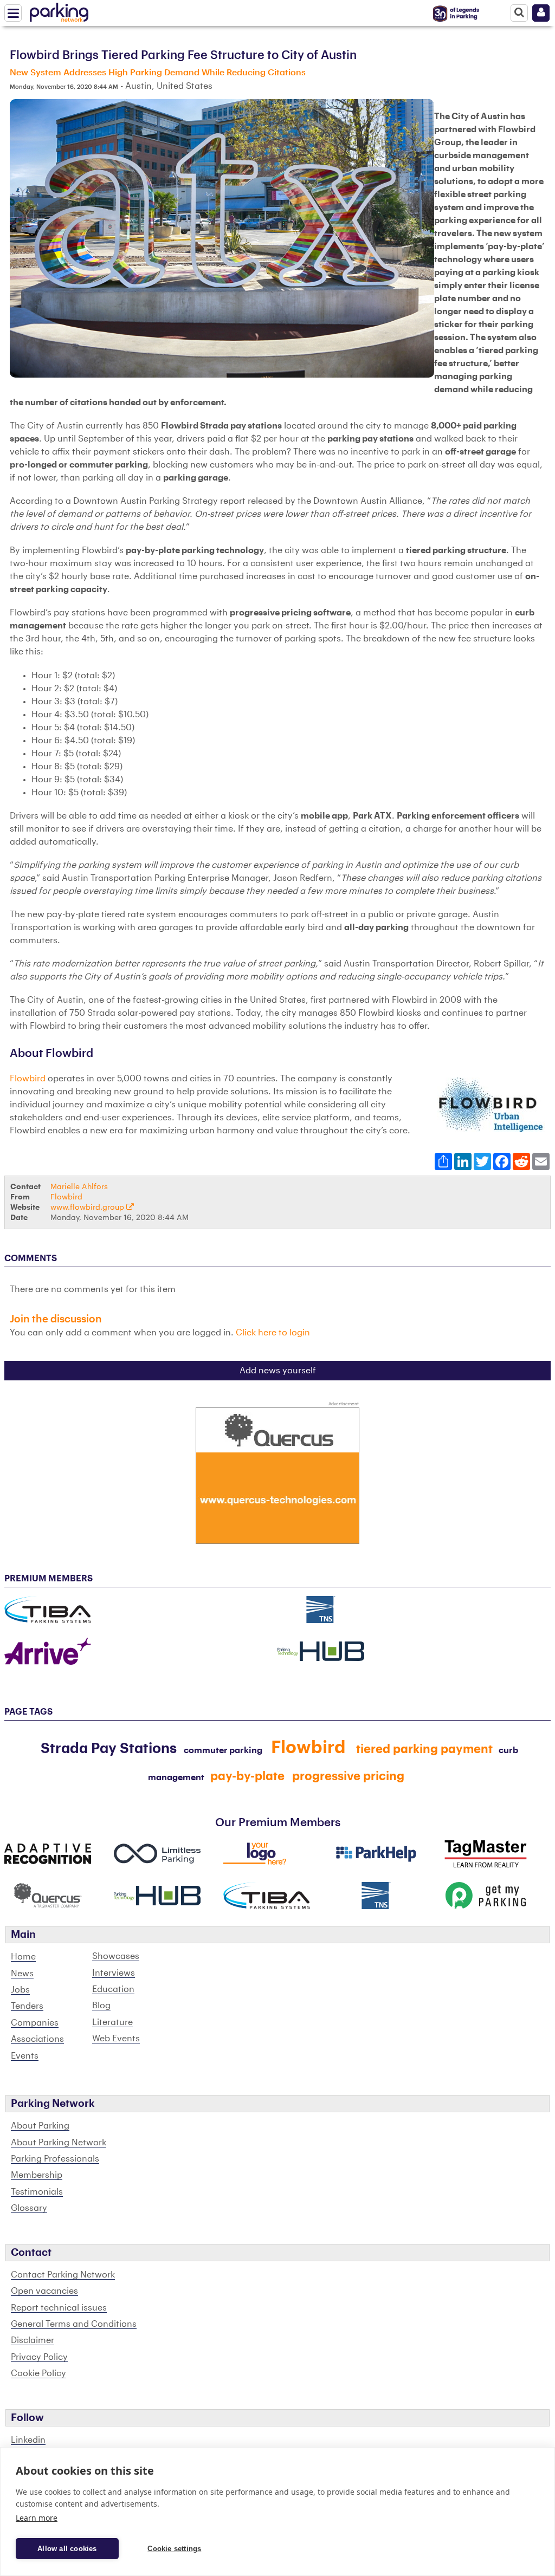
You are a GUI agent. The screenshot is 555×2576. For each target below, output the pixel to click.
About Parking (40, 2126)
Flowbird (28, 1079)
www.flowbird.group (88, 1207)
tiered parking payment (424, 1749)
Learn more (37, 2518)
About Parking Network (59, 2143)
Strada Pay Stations (109, 1749)
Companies (35, 2023)
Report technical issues (59, 2308)
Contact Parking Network (63, 2275)
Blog (101, 2006)
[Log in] (541, 13)
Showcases (116, 1956)
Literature (112, 2022)
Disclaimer (33, 2340)
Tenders (27, 2006)
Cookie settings (174, 2549)
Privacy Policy (39, 2357)
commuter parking (223, 1750)
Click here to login (273, 1333)
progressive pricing (348, 1776)
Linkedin (28, 2440)
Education (113, 1989)
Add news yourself (278, 1371)
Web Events (116, 2039)
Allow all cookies (67, 2549)
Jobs (20, 1990)
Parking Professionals (55, 2159)
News (22, 1974)
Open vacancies (44, 2291)
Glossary (29, 2208)
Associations (37, 2039)
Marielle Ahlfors (79, 1187)
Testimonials (37, 2192)
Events (25, 2056)
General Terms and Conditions (74, 2324)
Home (23, 1957)
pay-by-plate (247, 1776)
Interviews (114, 1973)
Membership (37, 2175)
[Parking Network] (59, 10)
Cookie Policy (38, 2373)
